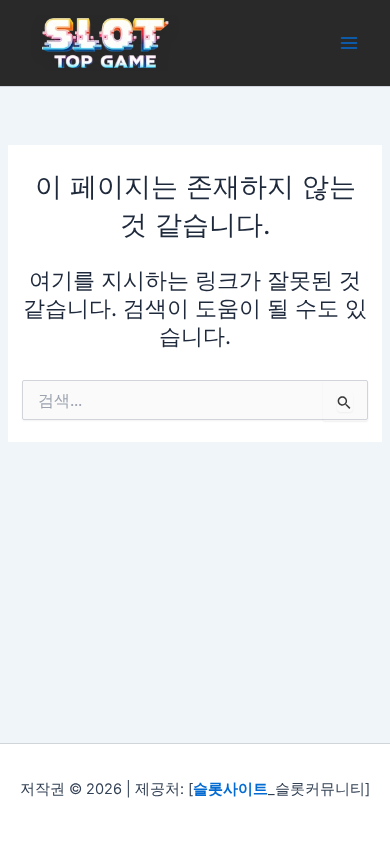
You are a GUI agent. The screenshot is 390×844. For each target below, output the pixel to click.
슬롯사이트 (230, 789)
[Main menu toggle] (349, 43)
